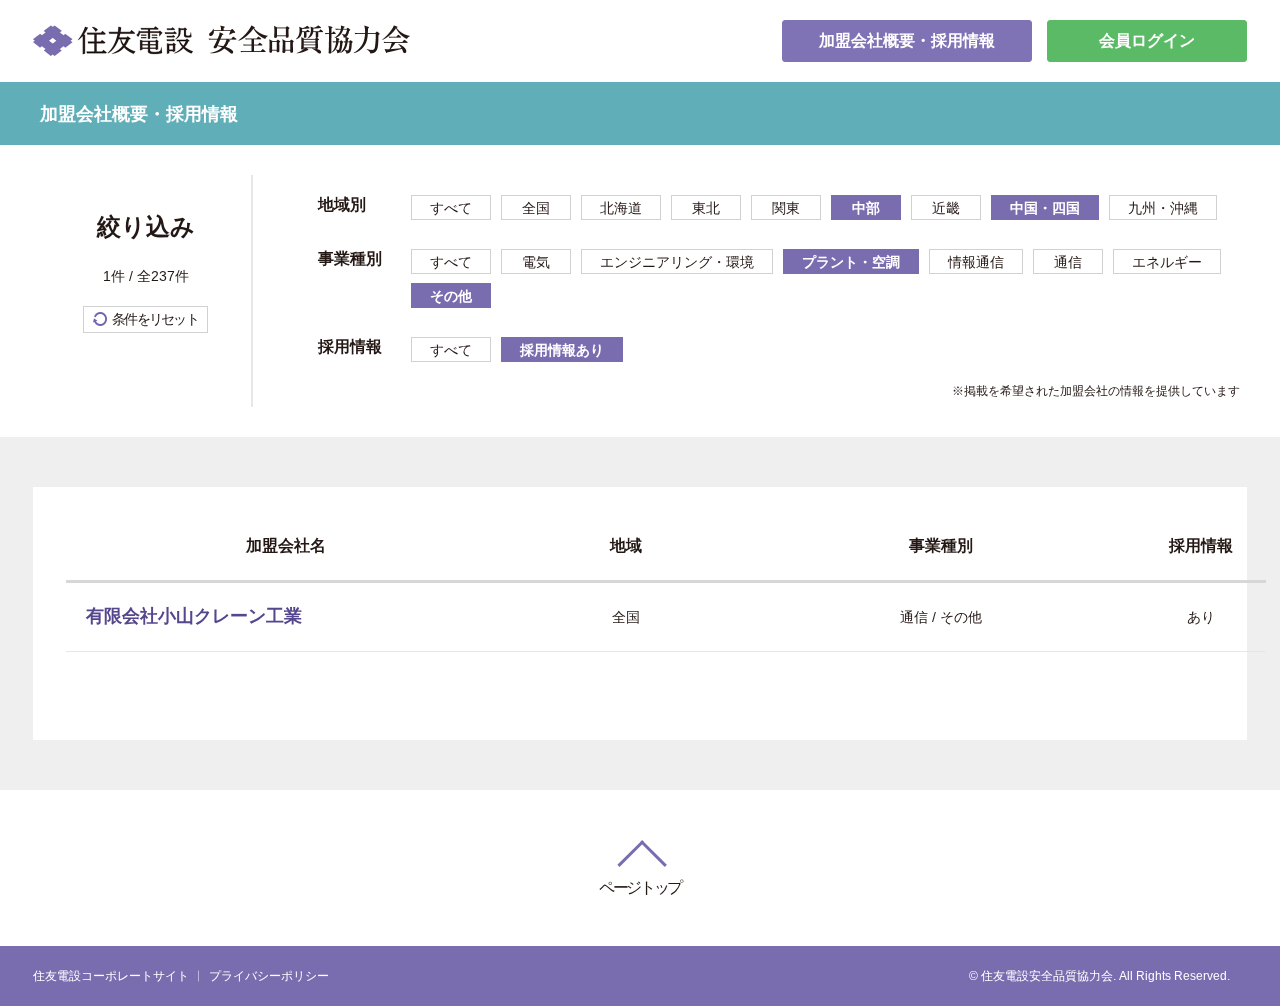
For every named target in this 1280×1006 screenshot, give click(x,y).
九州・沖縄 (1163, 208)
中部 (866, 208)
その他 (451, 296)
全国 (536, 208)
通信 (1068, 262)
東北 (706, 208)
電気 (536, 262)
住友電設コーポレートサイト (111, 976)
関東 (786, 208)
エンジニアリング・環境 (677, 262)
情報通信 (976, 262)
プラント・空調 (851, 262)
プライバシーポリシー (269, 976)
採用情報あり (562, 350)
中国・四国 (1045, 208)
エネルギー (1167, 262)
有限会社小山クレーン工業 (194, 616)
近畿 (946, 208)
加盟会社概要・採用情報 (907, 40)
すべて (451, 208)
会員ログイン (1147, 40)
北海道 (621, 208)
